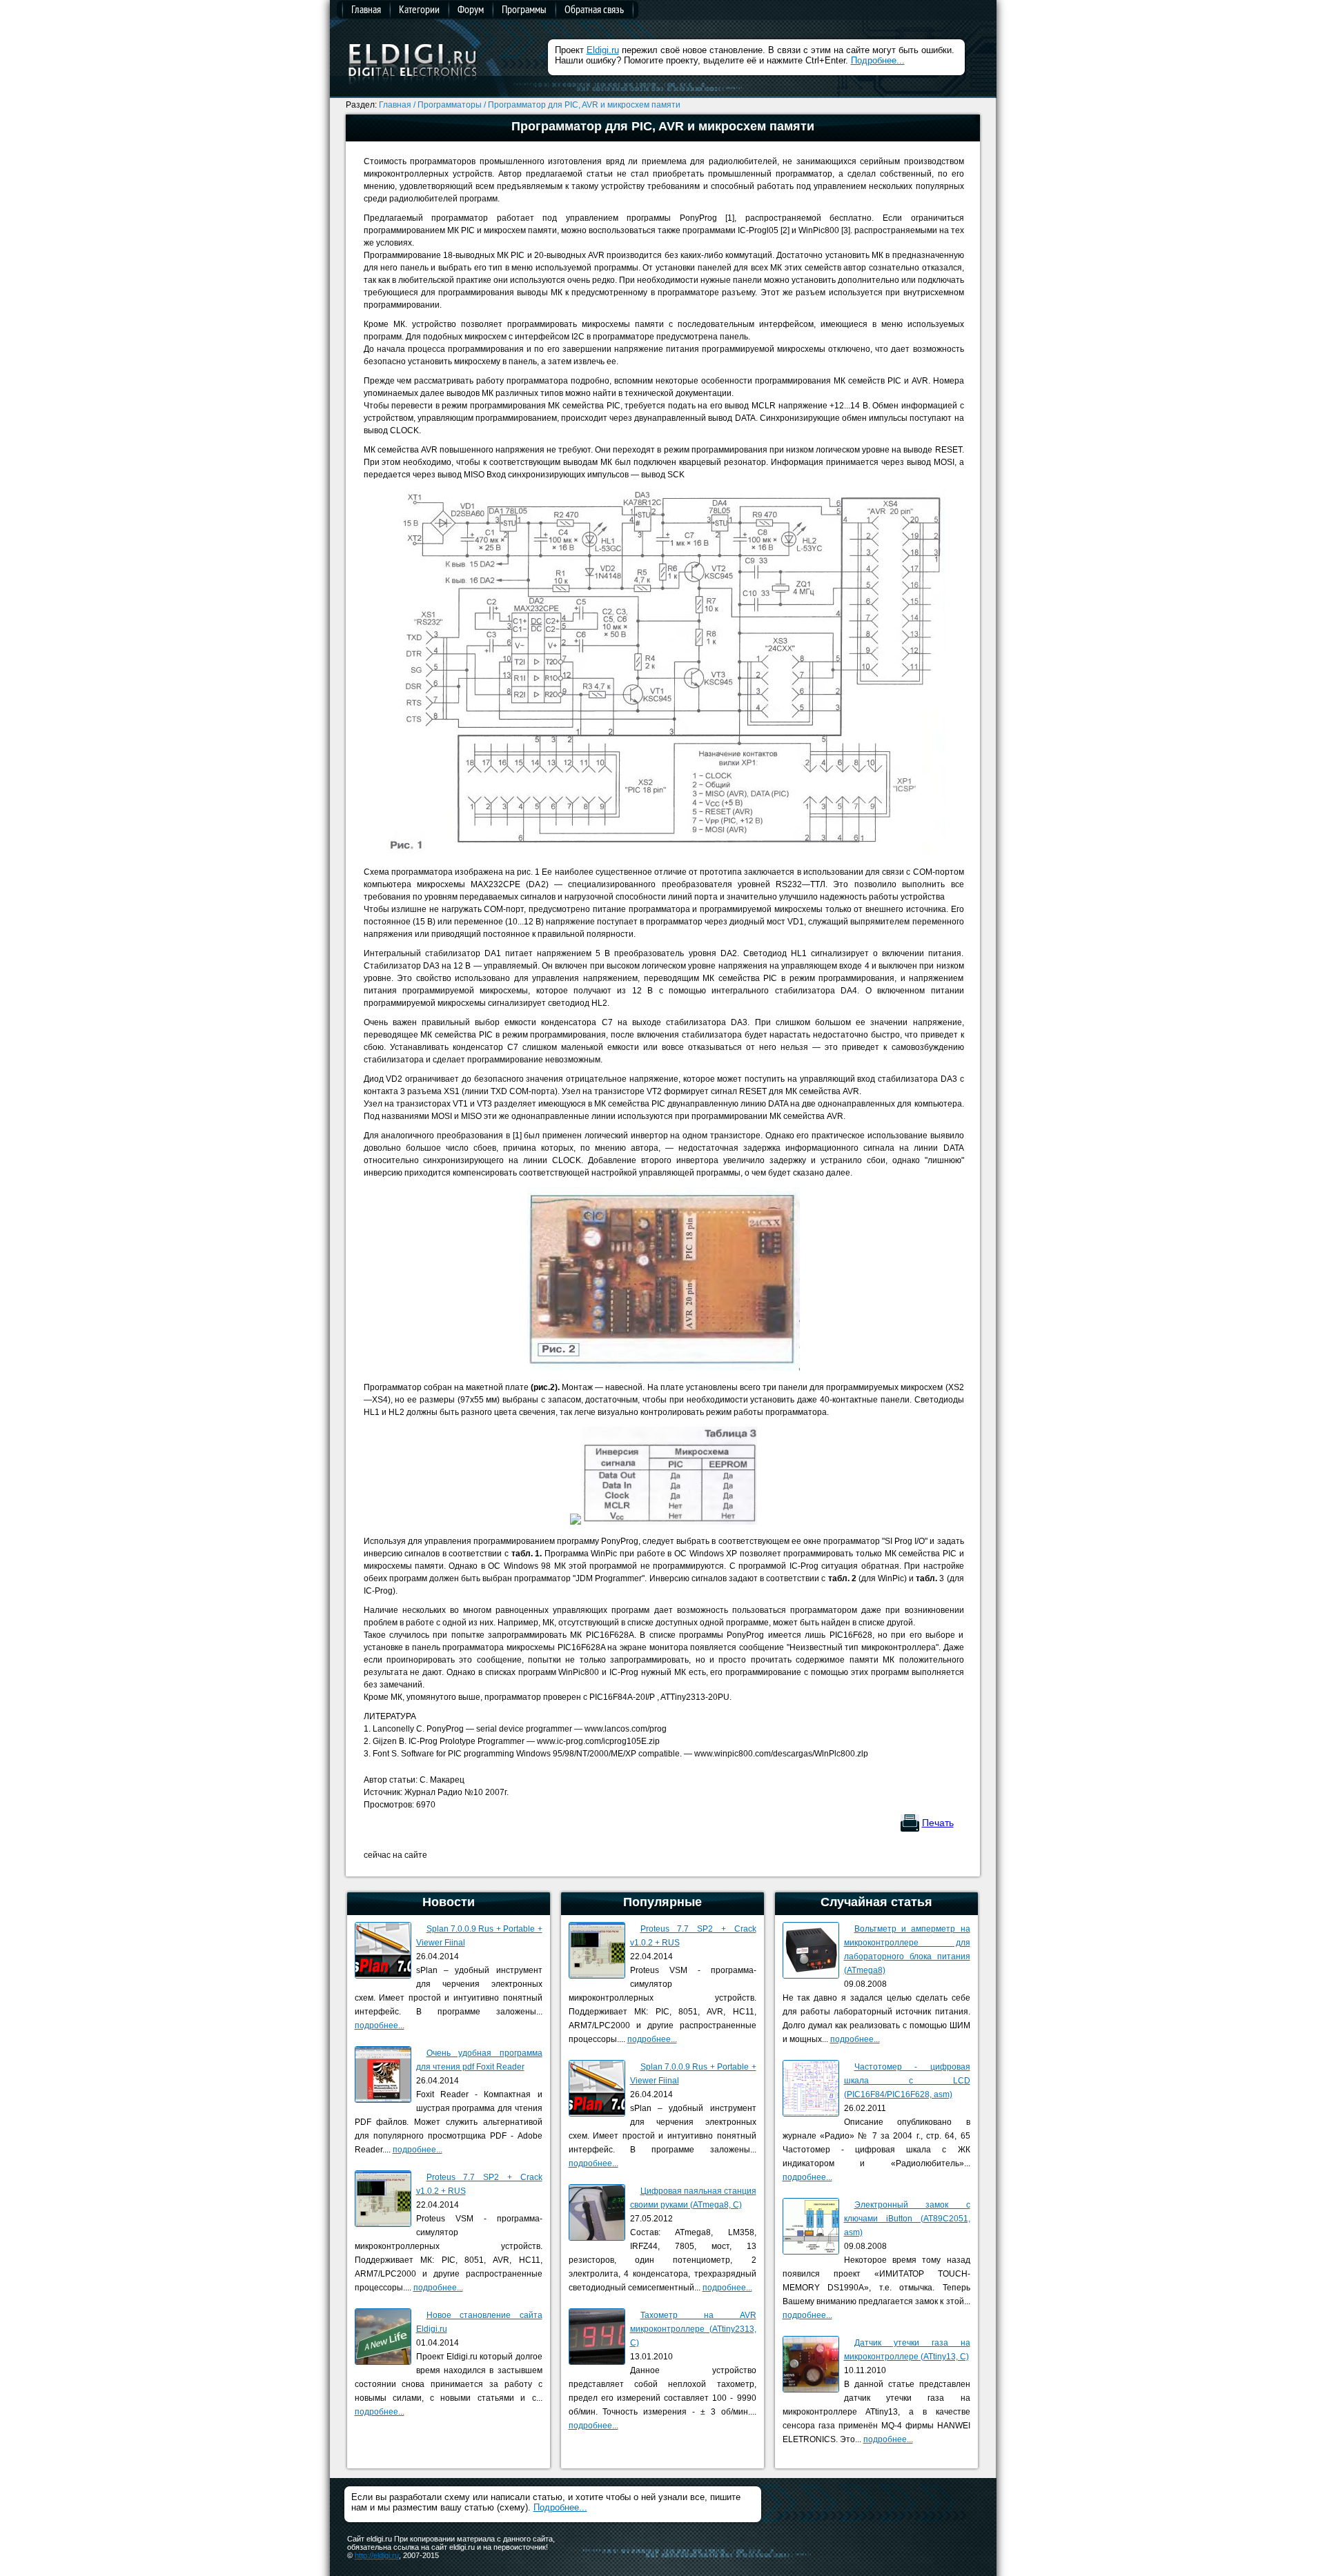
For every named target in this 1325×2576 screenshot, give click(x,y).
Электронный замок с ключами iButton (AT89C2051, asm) (907, 2219)
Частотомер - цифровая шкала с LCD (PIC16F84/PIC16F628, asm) (907, 2081)
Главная (366, 9)
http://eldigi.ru (377, 2555)
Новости (449, 1902)
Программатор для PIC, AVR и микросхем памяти (584, 105)
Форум (471, 9)
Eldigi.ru (603, 50)
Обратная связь (594, 9)
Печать (938, 1823)
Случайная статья (876, 1902)
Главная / (397, 105)
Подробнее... (878, 60)
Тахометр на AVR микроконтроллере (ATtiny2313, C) (693, 2329)
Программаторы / (452, 105)
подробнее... (380, 2025)
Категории (419, 9)
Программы (524, 9)
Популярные (662, 1902)
